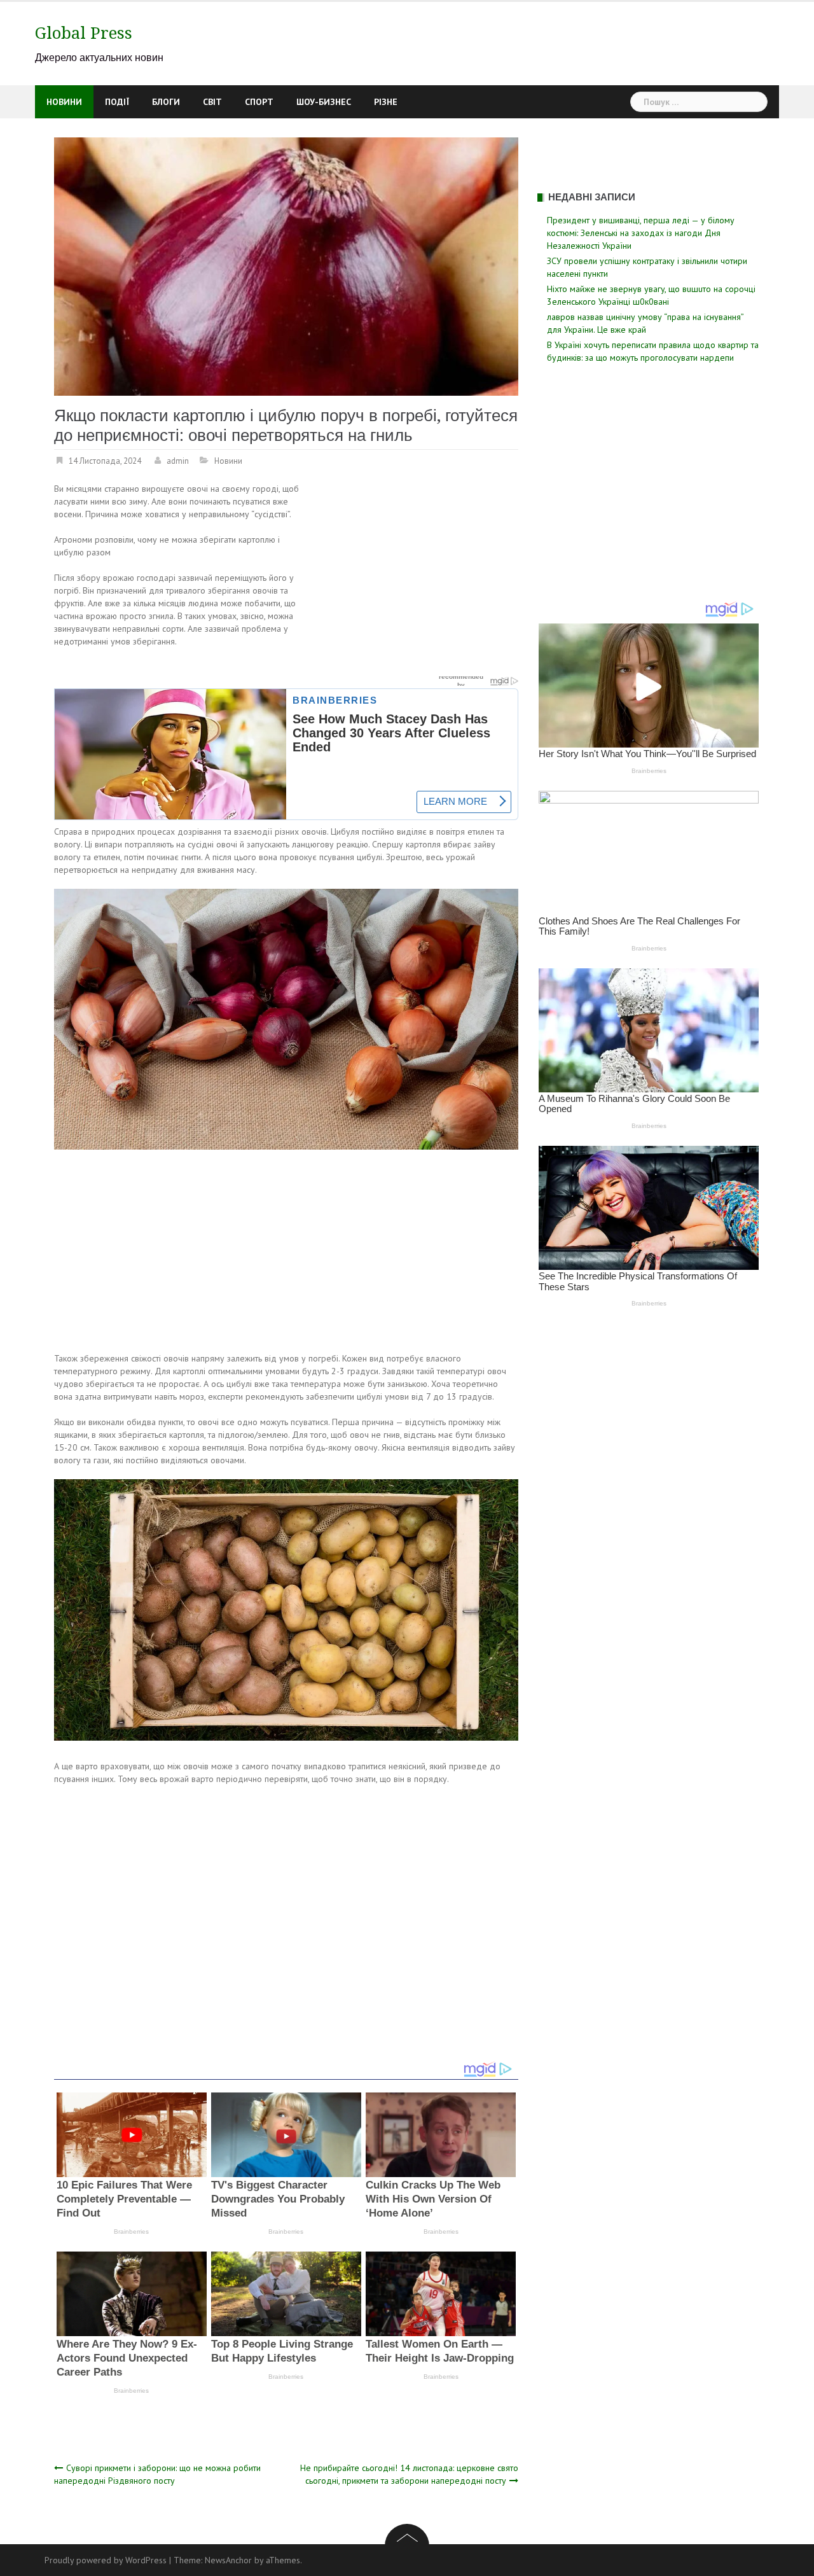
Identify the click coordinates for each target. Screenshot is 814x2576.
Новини (64, 102)
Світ (212, 102)
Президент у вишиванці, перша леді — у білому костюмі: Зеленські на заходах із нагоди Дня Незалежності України (641, 233)
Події (117, 102)
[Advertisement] (411, 576)
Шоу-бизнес (324, 102)
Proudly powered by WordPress (106, 2560)
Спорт (259, 102)
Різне (386, 102)
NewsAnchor (228, 2560)
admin (178, 461)
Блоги (166, 102)
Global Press (84, 33)
